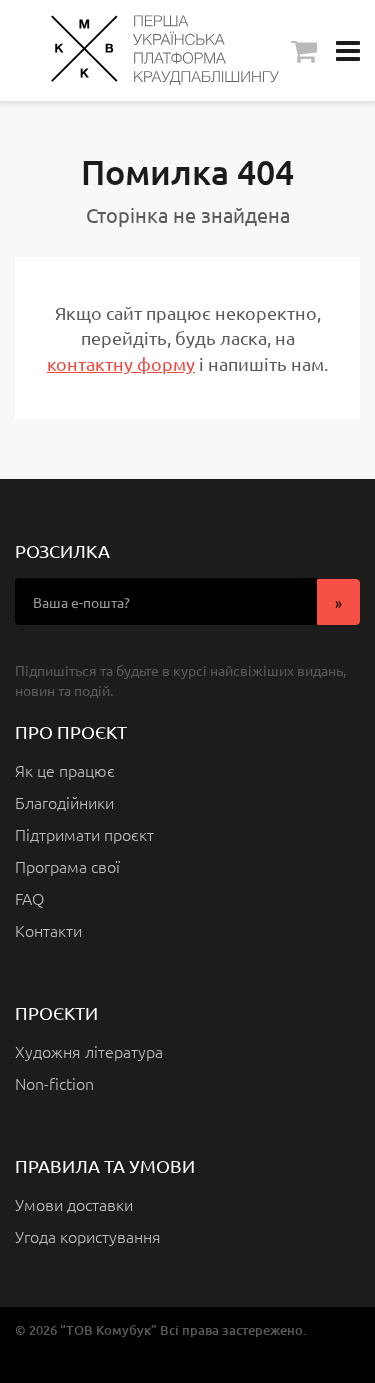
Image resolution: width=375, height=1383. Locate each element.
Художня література (89, 1051)
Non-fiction (54, 1083)
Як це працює (65, 770)
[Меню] (348, 50)
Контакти (48, 930)
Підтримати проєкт (84, 834)
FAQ (29, 898)
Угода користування (88, 1236)
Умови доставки (74, 1204)
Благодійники (64, 802)
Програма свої (67, 866)
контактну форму (121, 363)
